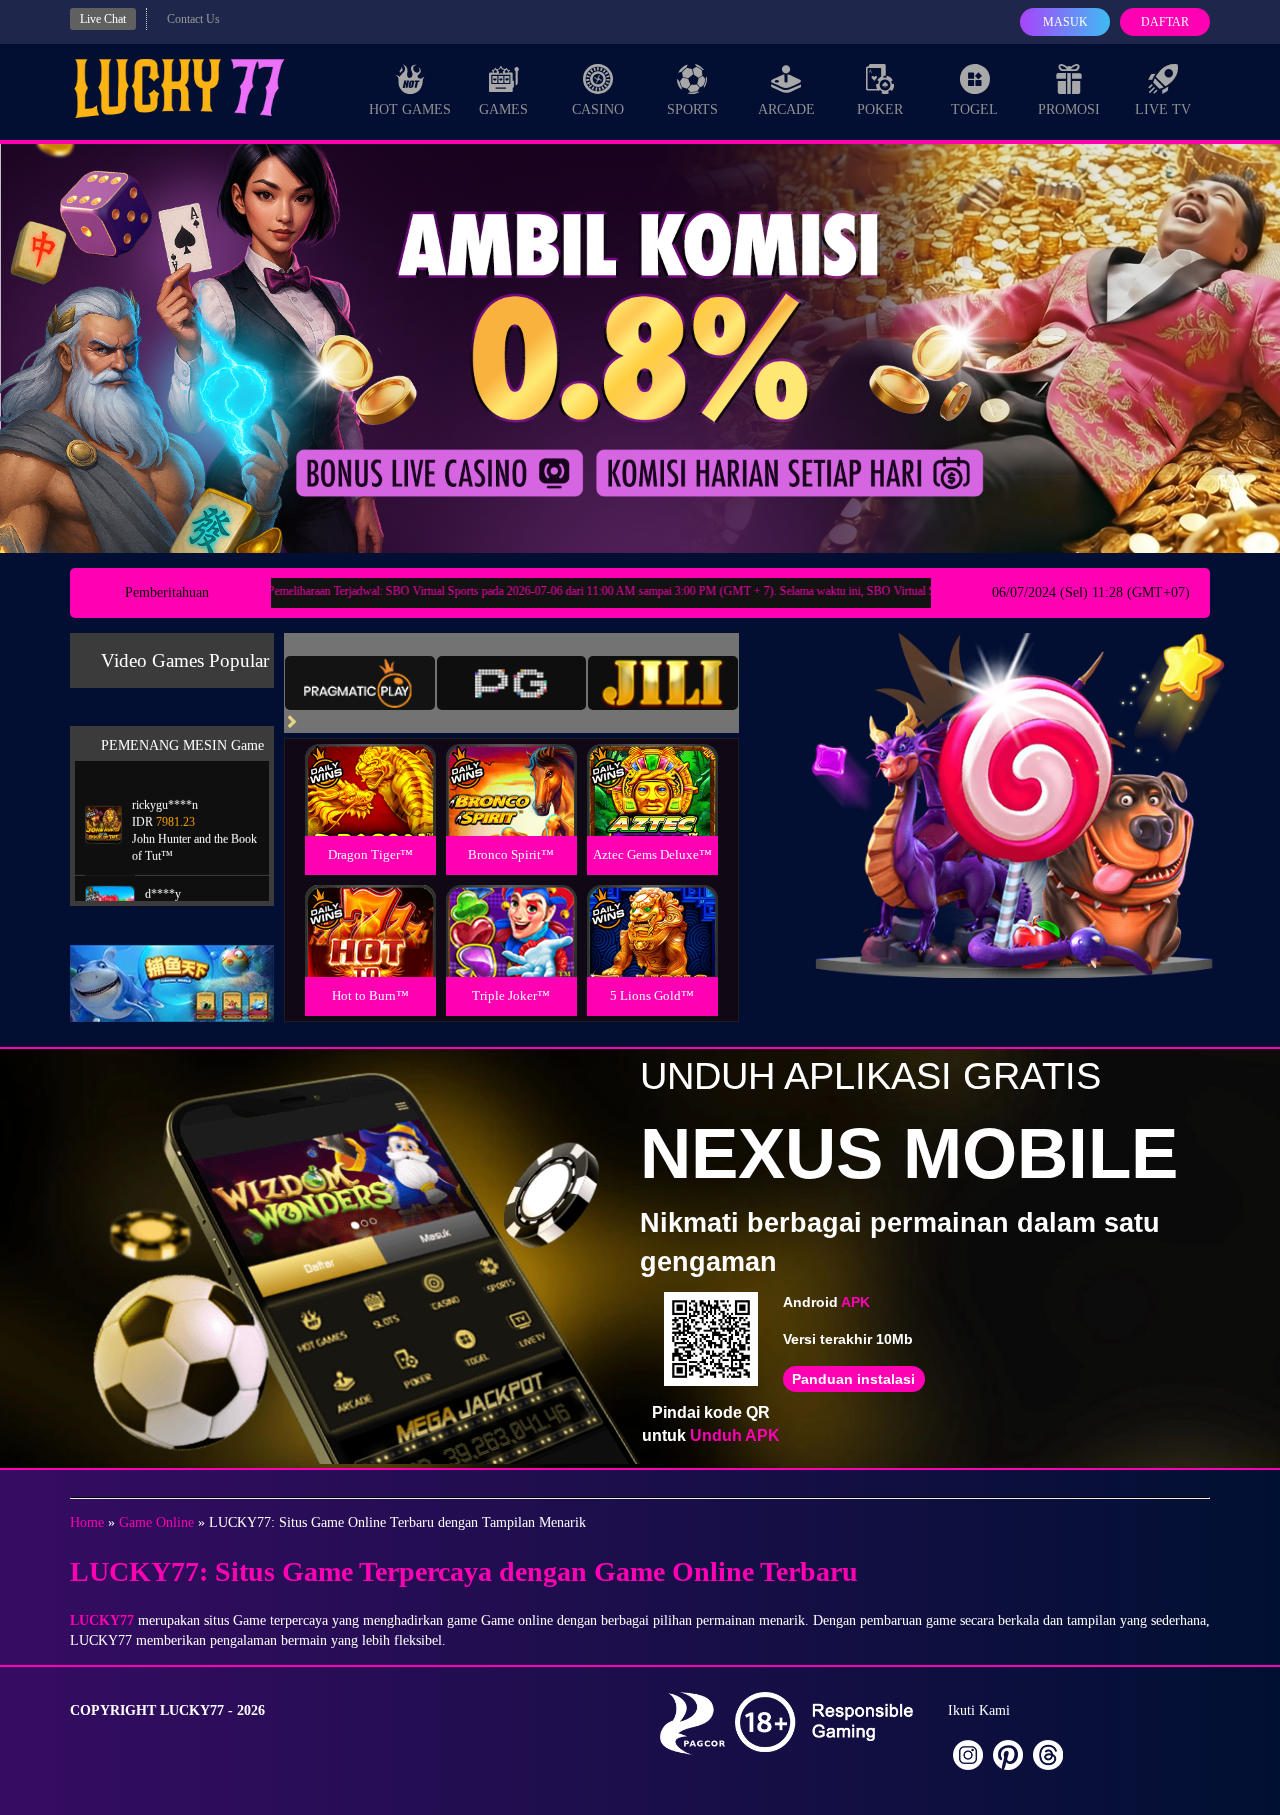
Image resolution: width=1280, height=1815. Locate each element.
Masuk (1065, 22)
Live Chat (103, 19)
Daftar (1165, 22)
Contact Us (193, 19)
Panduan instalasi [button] (853, 1379)
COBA (370, 766)
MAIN (370, 811)
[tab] (360, 683)
